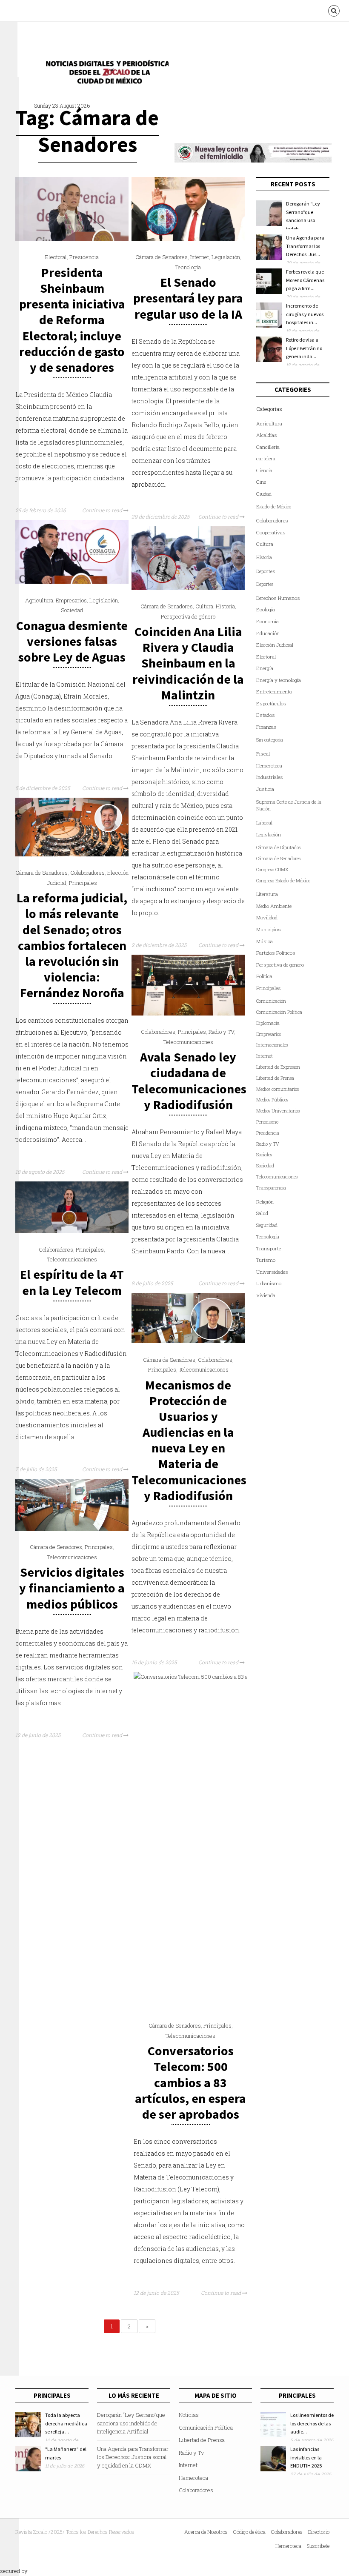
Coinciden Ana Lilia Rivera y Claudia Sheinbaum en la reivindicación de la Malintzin (188, 663)
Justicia (265, 789)
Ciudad (264, 494)
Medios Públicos (272, 1100)
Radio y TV (221, 1032)
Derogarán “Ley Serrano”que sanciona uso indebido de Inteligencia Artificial (131, 2423)
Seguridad (267, 1225)
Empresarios (71, 600)
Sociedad (72, 610)
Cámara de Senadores (162, 257)
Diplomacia (268, 1023)
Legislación (226, 257)
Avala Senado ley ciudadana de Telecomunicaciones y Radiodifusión (189, 1081)
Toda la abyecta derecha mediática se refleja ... (66, 2423)
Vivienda (266, 1295)
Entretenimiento (274, 692)
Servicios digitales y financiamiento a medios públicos (72, 1588)
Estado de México (274, 507)
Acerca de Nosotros (206, 2532)
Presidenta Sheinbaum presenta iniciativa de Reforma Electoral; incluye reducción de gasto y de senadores (72, 320)
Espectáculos (271, 703)
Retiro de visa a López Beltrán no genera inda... (304, 348)
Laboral (264, 823)
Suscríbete (318, 2546)
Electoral (56, 257)
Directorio (319, 2532)
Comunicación (271, 1001)
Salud (262, 1213)
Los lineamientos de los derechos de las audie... (312, 2423)
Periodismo (267, 1122)
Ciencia (264, 470)
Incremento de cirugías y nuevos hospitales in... (305, 314)
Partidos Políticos (276, 953)
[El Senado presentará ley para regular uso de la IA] (188, 239)
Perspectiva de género (188, 616)
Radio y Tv (191, 2453)
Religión (265, 1202)
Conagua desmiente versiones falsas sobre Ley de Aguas (72, 641)
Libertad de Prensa (275, 1078)
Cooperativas (271, 532)
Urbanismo (269, 1283)
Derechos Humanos (278, 598)
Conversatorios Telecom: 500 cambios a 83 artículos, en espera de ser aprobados (190, 2082)
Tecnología (188, 267)
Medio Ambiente (274, 906)
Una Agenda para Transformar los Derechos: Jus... (305, 246)
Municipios (269, 929)
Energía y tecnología (279, 680)
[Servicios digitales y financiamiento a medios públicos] (72, 1529)
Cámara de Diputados (278, 847)
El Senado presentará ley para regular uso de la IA (188, 298)
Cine (261, 482)
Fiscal (263, 754)
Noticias (189, 2415)
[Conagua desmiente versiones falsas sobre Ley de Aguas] (72, 582)
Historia (225, 606)
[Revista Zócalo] (105, 74)
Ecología (266, 609)
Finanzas (266, 727)
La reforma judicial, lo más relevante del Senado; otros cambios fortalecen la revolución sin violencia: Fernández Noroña (72, 945)
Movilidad (267, 917)
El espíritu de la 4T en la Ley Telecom (72, 1282)
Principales (83, 883)
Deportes (266, 571)
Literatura (267, 894)
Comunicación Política (279, 1012)
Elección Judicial (275, 645)
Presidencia (84, 257)
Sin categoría (270, 740)
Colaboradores (87, 873)
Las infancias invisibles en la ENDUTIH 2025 (306, 2457)
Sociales (264, 1155)
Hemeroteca (269, 766)
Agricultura (39, 600)
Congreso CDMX (272, 870)
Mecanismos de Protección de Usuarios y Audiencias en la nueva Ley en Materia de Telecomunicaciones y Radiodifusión (189, 1440)
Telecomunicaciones (188, 1042)
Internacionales (272, 1045)
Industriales (270, 777)
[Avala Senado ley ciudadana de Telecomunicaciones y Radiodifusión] (188, 1013)
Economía (267, 621)
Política (264, 976)
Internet (200, 257)
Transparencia (271, 1188)
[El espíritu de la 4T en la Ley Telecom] (72, 1231)
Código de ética (249, 2532)
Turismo (266, 1260)
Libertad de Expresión (278, 1067)
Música (265, 941)
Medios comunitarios (277, 1089)
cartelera (266, 458)
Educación (268, 633)
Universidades (272, 1272)
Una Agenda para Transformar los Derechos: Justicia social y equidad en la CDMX (133, 2457)
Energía (265, 668)
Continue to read (103, 510)
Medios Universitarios (278, 1111)
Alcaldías (267, 435)
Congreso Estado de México (283, 881)
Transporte (269, 1248)
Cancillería (268, 447)
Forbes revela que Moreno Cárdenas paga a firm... (305, 280)
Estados (266, 715)
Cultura (204, 606)
